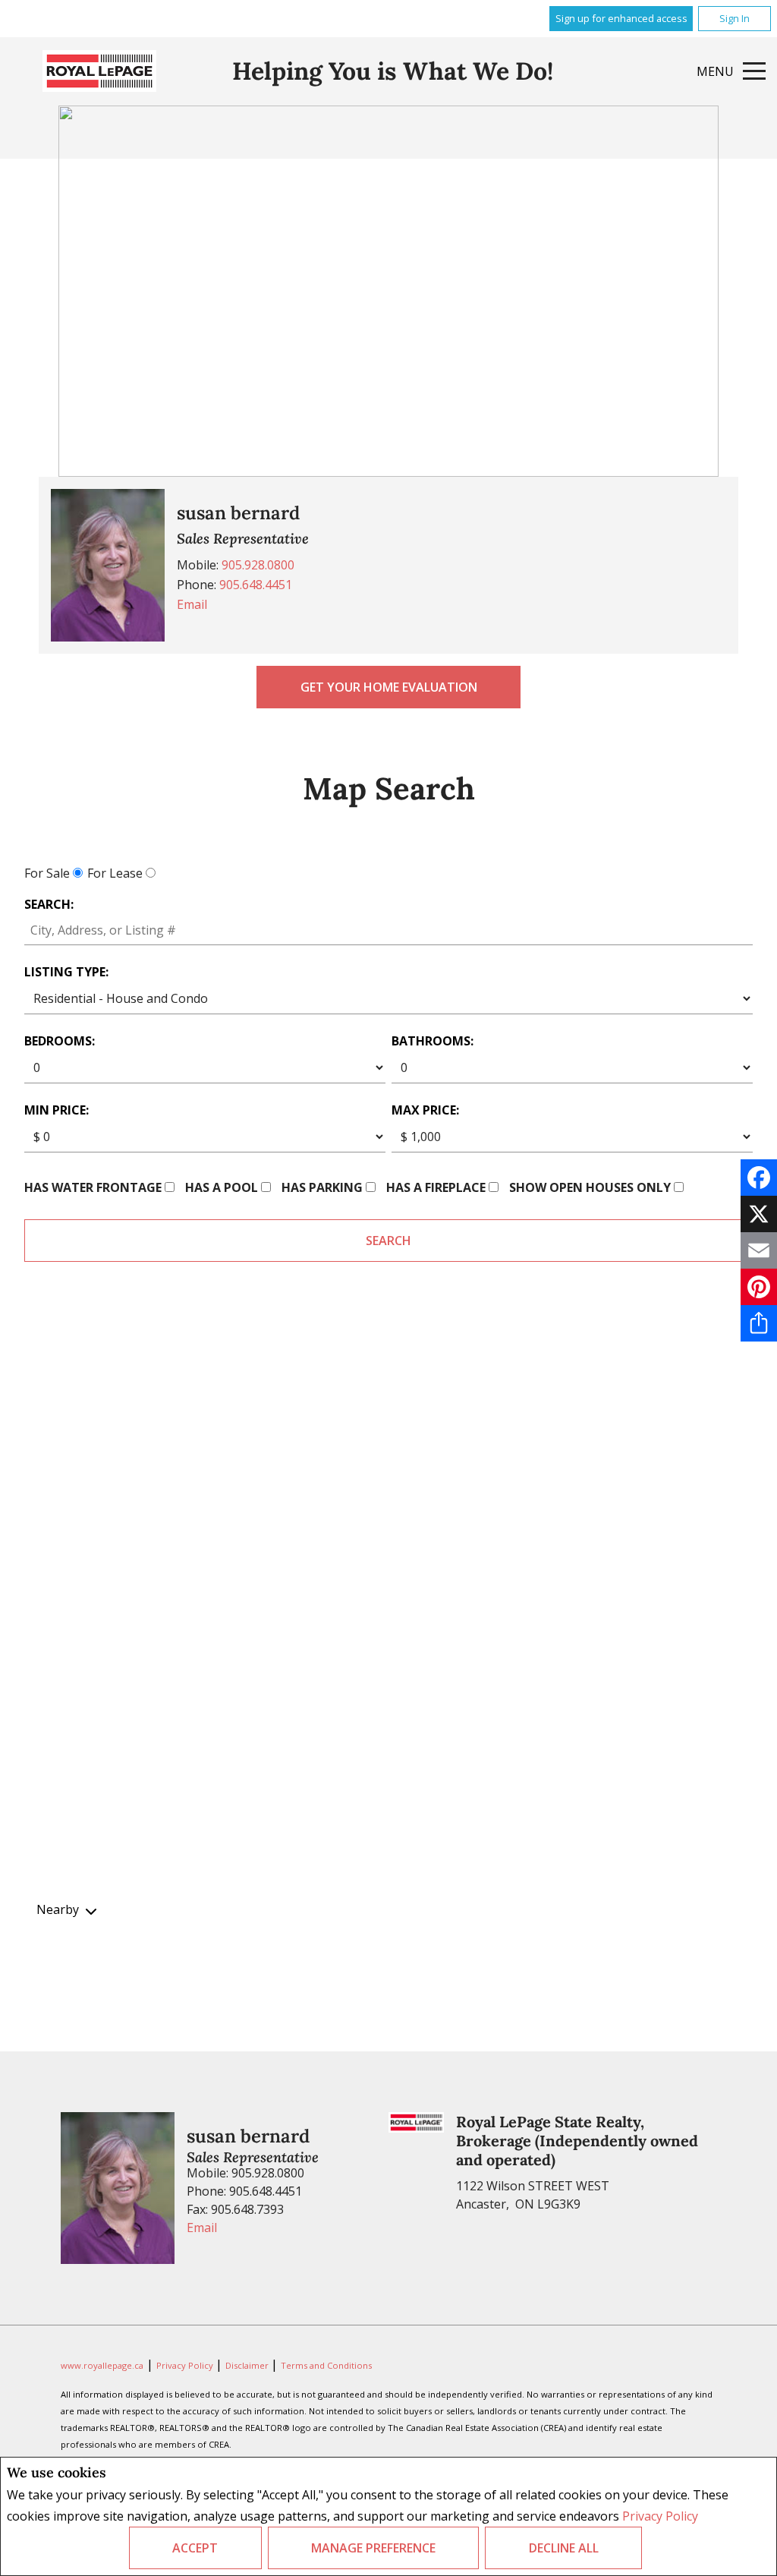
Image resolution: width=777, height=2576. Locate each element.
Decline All (564, 2548)
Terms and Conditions (326, 2365)
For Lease (115, 873)
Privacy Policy (660, 2516)
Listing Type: (66, 972)
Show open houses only (590, 1187)
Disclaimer (248, 2365)
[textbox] (388, 930)
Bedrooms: (60, 1041)
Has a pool (222, 1187)
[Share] (759, 1323)
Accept (195, 2548)
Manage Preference (373, 2548)
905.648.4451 (256, 585)
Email (192, 604)
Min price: (57, 1110)
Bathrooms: (433, 1041)
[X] (759, 1214)
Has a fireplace (436, 1187)
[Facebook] (759, 1178)
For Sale (47, 873)
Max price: (425, 1110)
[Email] (759, 1250)
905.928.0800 (258, 565)
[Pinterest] (759, 1287)
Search (388, 1241)
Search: (49, 904)
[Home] (99, 71)
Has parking (322, 1187)
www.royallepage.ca (102, 2365)
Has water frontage (93, 1187)
